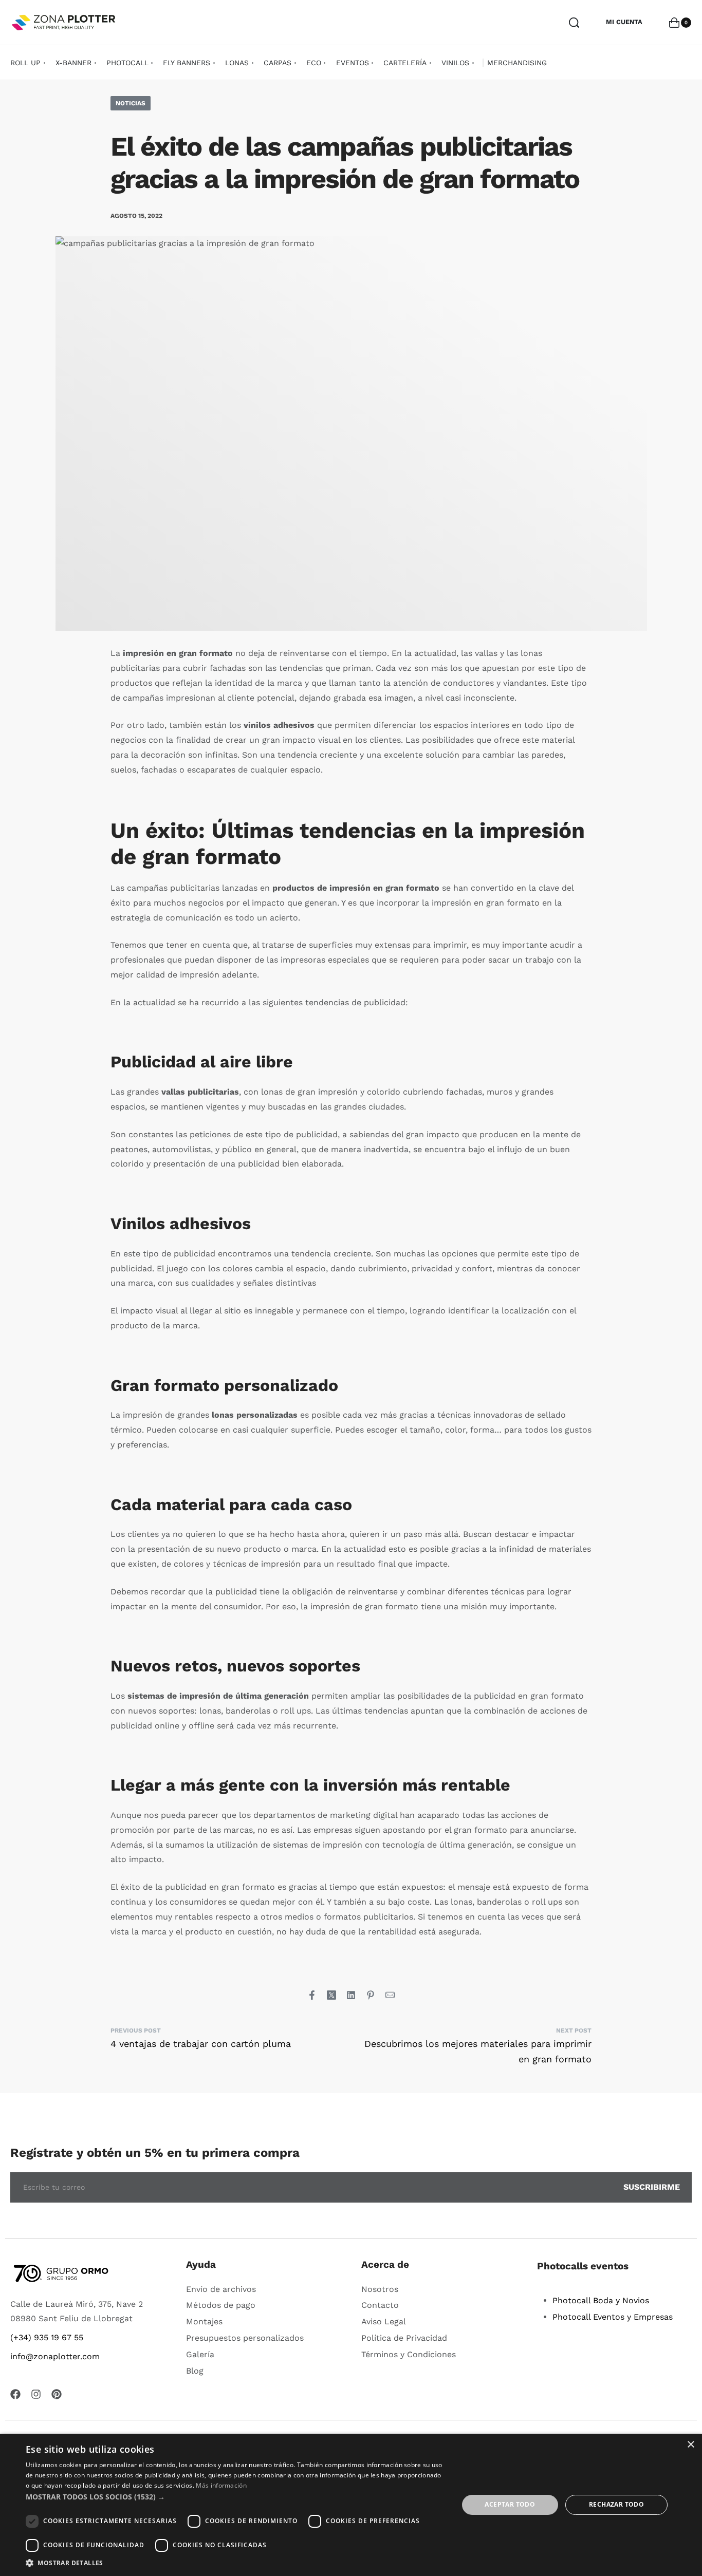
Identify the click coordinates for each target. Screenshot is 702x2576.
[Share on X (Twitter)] (331, 1995)
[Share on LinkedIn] (351, 1995)
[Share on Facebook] (312, 1995)
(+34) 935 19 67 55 (47, 2337)
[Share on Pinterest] (371, 1995)
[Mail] (390, 1995)
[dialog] (351, 2505)
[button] (235, 2497)
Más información (221, 2485)
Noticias (131, 103)
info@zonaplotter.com (55, 2356)
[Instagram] (36, 2394)
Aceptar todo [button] (510, 2504)
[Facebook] (15, 2394)
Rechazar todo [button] (616, 2504)
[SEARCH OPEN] (574, 23)
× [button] (690, 2445)
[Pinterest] (57, 2394)
